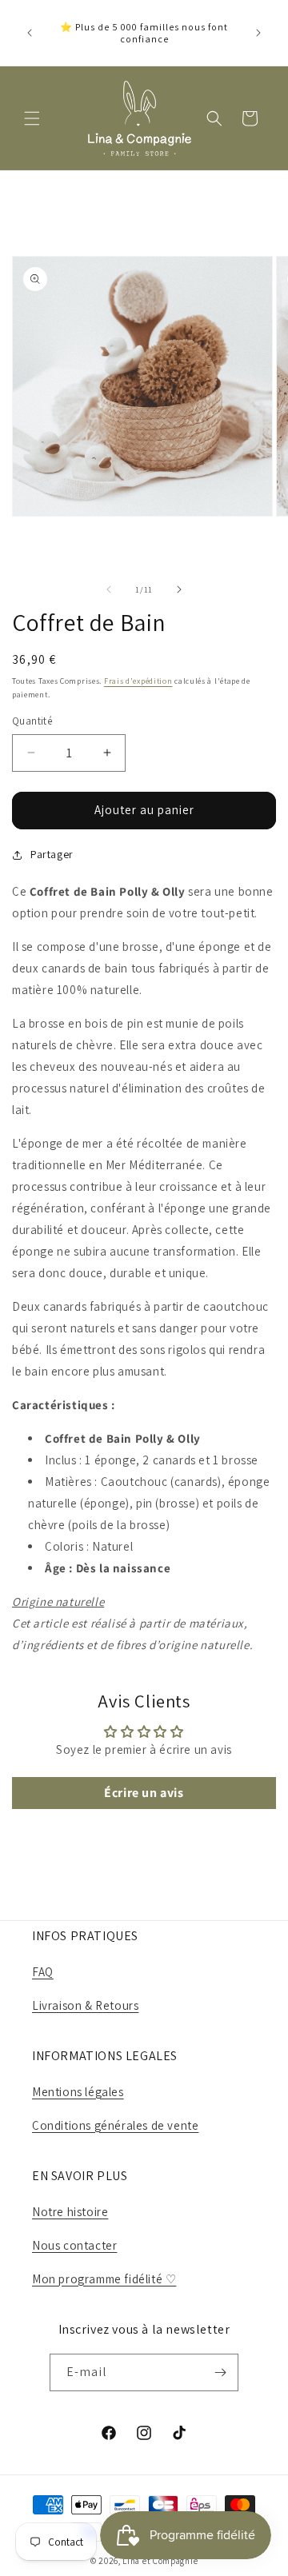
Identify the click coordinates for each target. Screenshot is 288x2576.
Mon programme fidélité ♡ (104, 2279)
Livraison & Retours (85, 2005)
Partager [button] (52, 854)
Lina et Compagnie (160, 2561)
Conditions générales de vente (115, 2125)
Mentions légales (78, 2092)
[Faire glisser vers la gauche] (109, 589)
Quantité (32, 721)
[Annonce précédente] (30, 33)
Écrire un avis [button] (144, 1793)
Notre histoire (70, 2212)
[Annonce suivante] (258, 33)
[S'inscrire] (220, 2372)
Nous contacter (74, 2245)
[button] (32, 118)
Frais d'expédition (138, 681)
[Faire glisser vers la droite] (179, 589)
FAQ (43, 1972)
